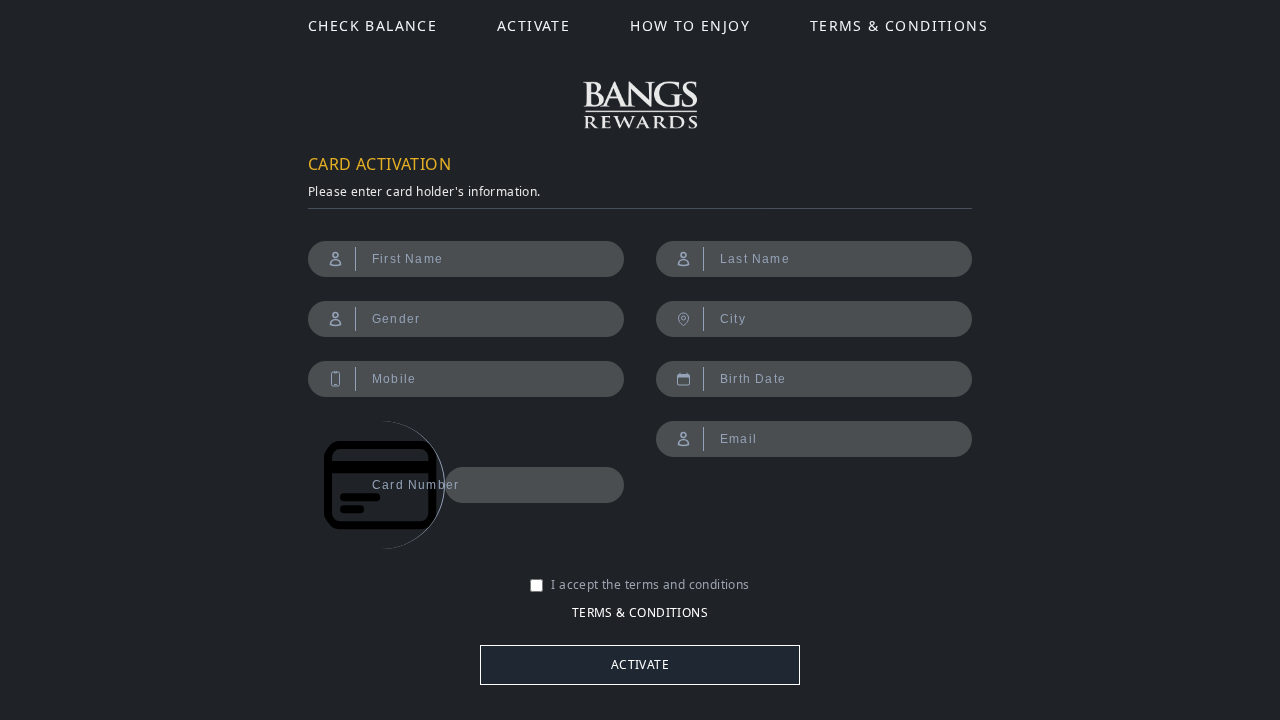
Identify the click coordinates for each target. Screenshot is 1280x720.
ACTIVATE (533, 25)
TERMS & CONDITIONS (899, 25)
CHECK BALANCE (372, 25)
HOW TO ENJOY (690, 25)
